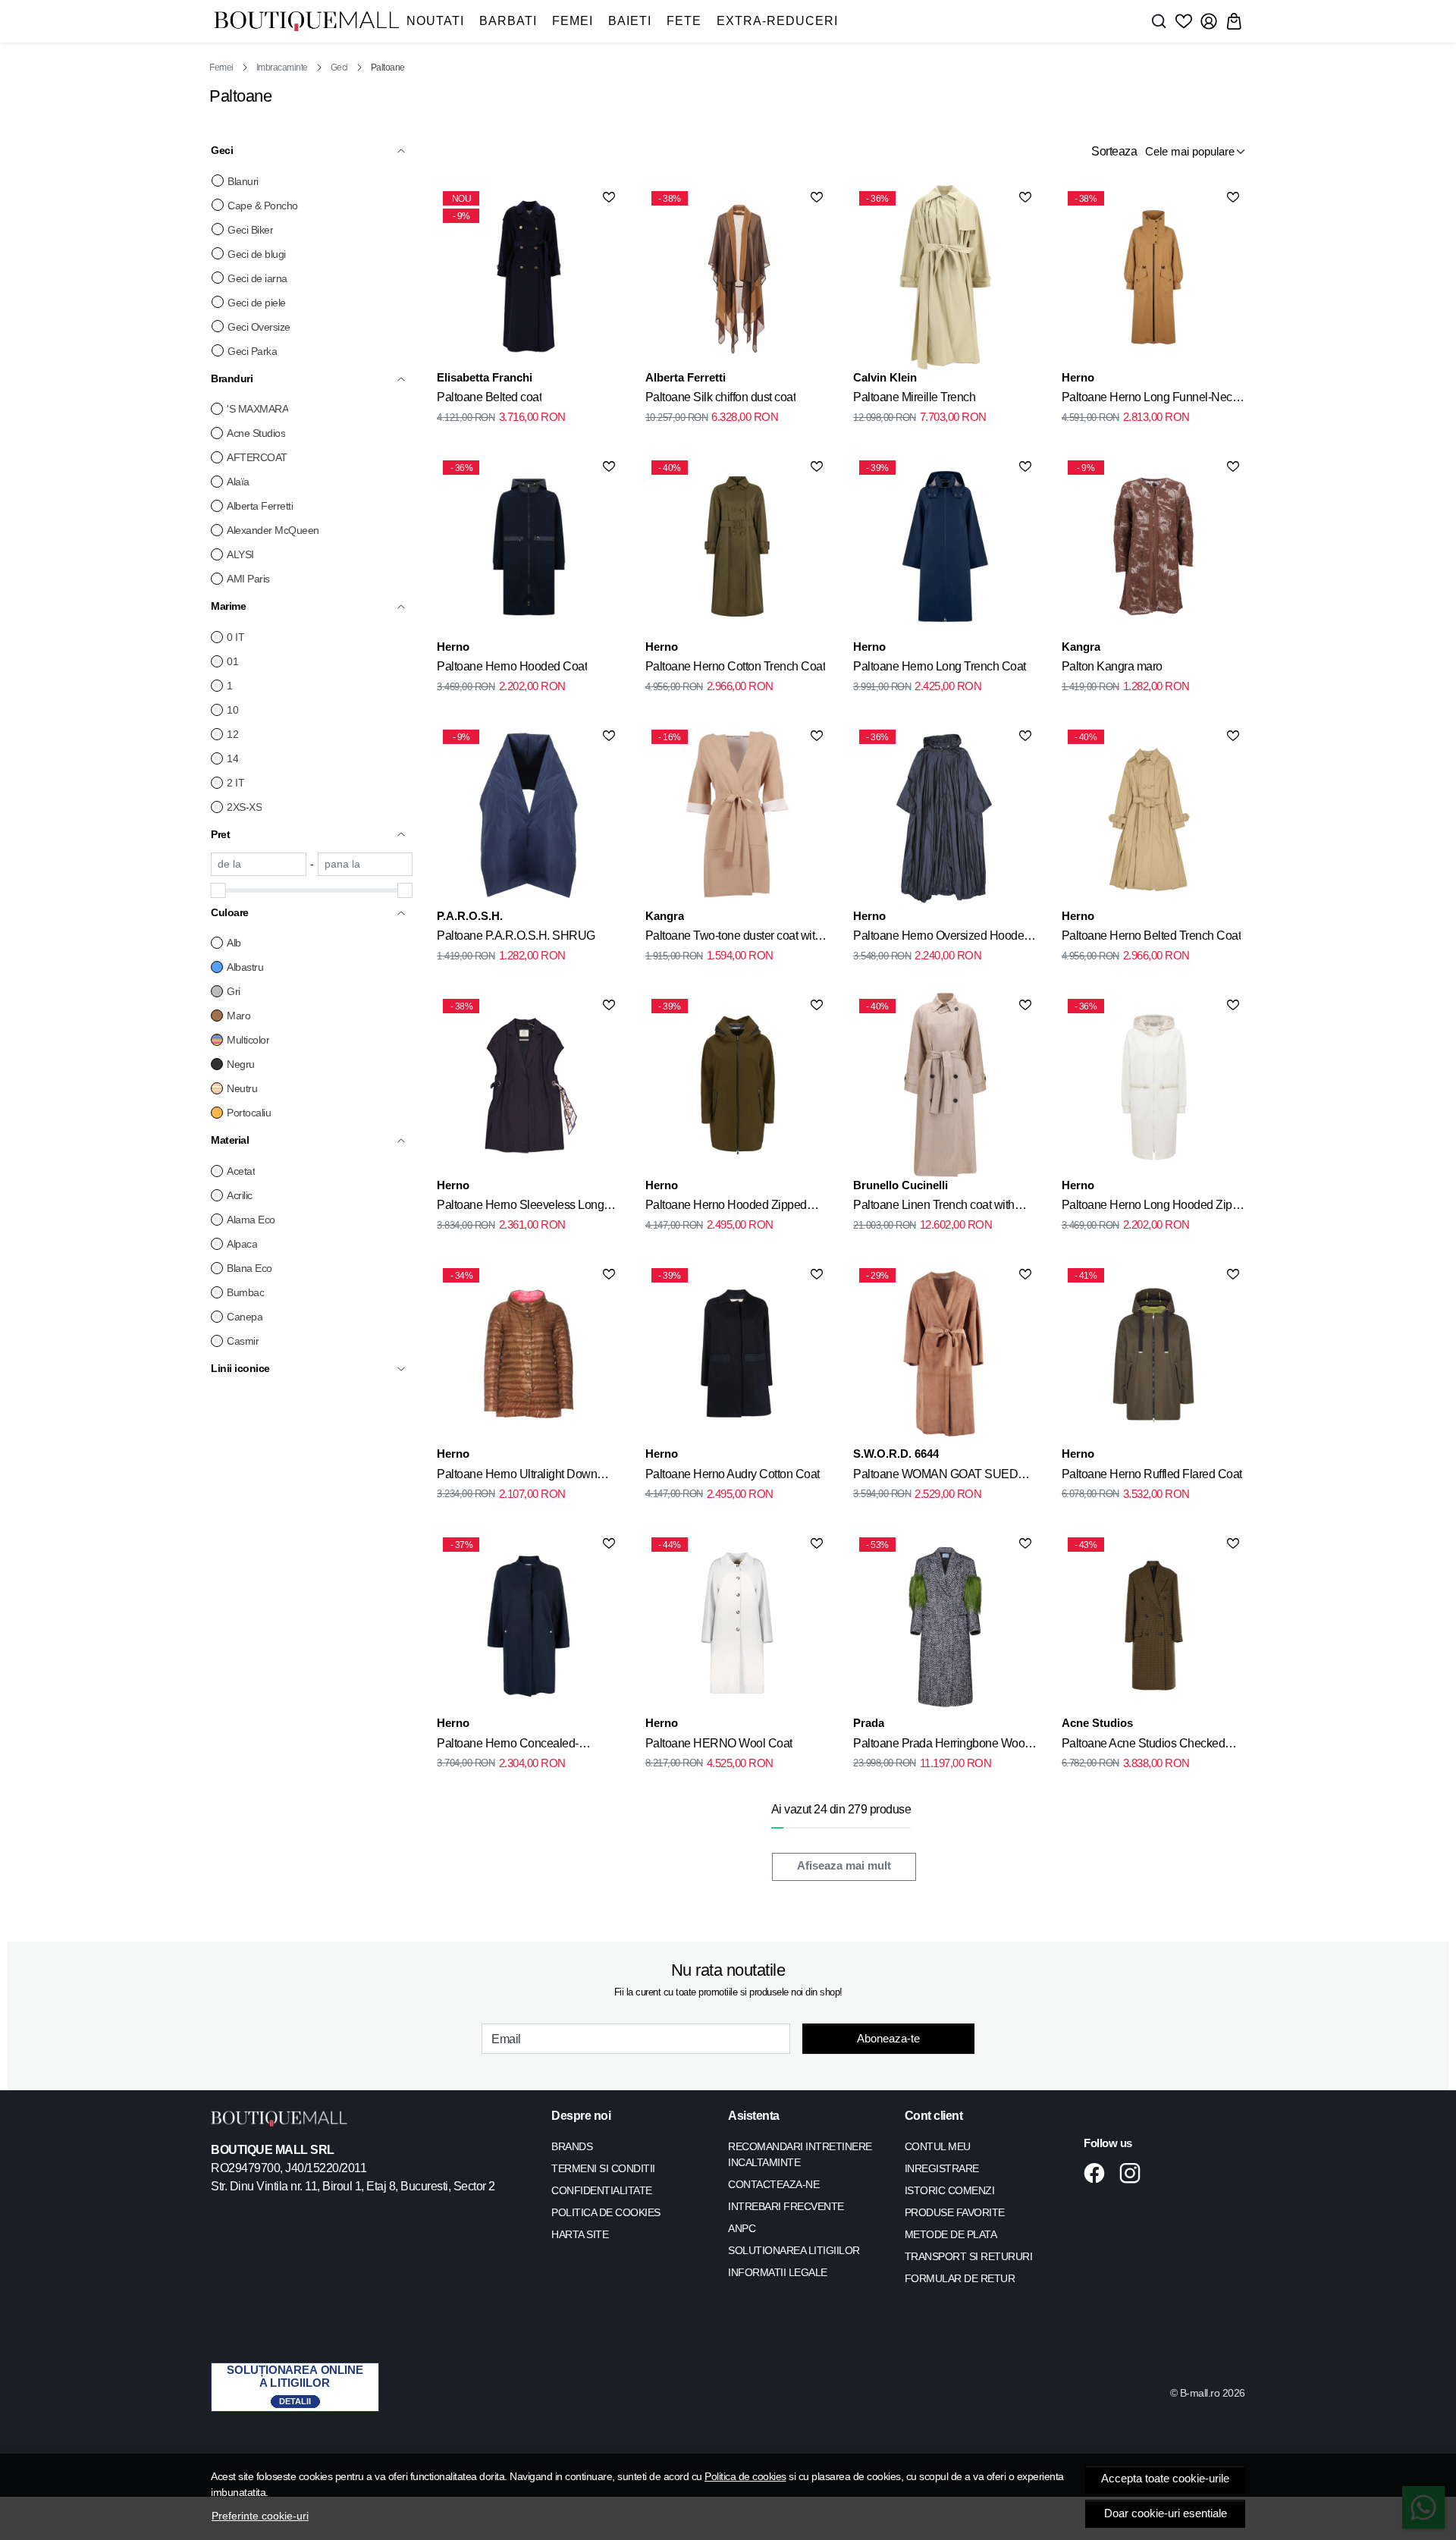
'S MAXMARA (257, 409)
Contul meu (938, 2146)
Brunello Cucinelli (901, 1185)
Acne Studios (256, 433)
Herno (1078, 377)
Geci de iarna (257, 278)
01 (232, 661)
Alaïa (238, 482)
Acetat (241, 1171)
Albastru (245, 967)
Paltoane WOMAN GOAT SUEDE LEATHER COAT (940, 1477)
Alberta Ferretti (260, 506)
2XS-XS (244, 807)
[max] (366, 864)
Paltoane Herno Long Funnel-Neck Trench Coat (1150, 400)
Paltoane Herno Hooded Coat (512, 666)
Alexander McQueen (273, 530)
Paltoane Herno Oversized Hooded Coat (942, 938)
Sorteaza (1114, 151)
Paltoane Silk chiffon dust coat (721, 397)
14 (232, 758)
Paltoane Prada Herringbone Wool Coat (940, 1746)
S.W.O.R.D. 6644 (896, 1454)
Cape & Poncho (263, 206)
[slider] (218, 890)
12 (232, 734)
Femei (573, 21)
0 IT (235, 637)
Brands (572, 2146)
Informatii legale (778, 2272)
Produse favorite (955, 2212)
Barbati (508, 21)
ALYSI (240, 554)
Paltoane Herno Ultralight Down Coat (517, 1477)
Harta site (580, 2234)
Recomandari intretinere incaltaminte (800, 2154)
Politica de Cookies (606, 2212)
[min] (259, 864)
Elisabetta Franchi (485, 377)
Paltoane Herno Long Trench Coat (940, 666)
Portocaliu (249, 1113)
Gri (234, 991)
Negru (241, 1064)
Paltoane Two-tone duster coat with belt (733, 938)
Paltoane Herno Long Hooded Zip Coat (1147, 1207)
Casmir (243, 1341)
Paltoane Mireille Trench (914, 397)
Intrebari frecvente (786, 2206)
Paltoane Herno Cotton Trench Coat (736, 666)
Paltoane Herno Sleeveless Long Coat (520, 1207)
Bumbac (245, 1292)
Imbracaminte (282, 68)
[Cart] (1234, 21)
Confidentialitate (602, 2190)
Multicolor (248, 1040)
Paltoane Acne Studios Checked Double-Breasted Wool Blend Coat (1149, 1746)
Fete (684, 21)
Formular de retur (960, 2278)
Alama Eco (251, 1220)
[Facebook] (1098, 2173)
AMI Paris (248, 579)
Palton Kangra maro (1112, 666)
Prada (869, 1723)
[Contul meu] (1209, 21)
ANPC (742, 2228)
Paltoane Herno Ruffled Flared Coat (1152, 1474)
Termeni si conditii (603, 2168)
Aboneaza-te (888, 2038)
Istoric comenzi (950, 2190)
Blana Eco (249, 1268)
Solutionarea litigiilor (794, 2250)
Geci (339, 68)
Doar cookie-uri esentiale (1166, 2513)
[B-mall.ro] (306, 22)
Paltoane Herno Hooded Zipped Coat (726, 1207)
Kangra (1081, 647)
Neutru (242, 1088)
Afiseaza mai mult (844, 1866)
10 (232, 710)
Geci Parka (252, 351)
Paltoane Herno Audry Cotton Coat (733, 1474)
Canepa (245, 1317)
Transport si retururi (969, 2256)
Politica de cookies (745, 2476)
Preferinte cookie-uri (260, 2516)
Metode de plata (951, 2234)
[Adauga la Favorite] (609, 197)
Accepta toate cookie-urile (1165, 2479)
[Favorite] (1184, 21)
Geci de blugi (257, 254)
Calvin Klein (885, 377)
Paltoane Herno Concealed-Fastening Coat (508, 1746)
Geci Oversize (259, 327)
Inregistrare (942, 2168)
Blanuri (243, 181)
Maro (238, 1016)
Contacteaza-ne (773, 2184)
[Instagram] (1134, 2173)
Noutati (435, 21)
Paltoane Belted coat (489, 397)
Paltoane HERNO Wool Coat (719, 1743)
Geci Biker (250, 230)
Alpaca (242, 1244)
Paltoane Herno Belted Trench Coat (1152, 936)
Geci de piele (257, 303)
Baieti (630, 21)
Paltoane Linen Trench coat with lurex (934, 1207)
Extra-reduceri (777, 21)
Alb (234, 943)
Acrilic (240, 1195)
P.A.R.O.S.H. (470, 916)
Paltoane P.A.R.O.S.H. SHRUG (516, 936)
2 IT (235, 783)
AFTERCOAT (257, 457)
